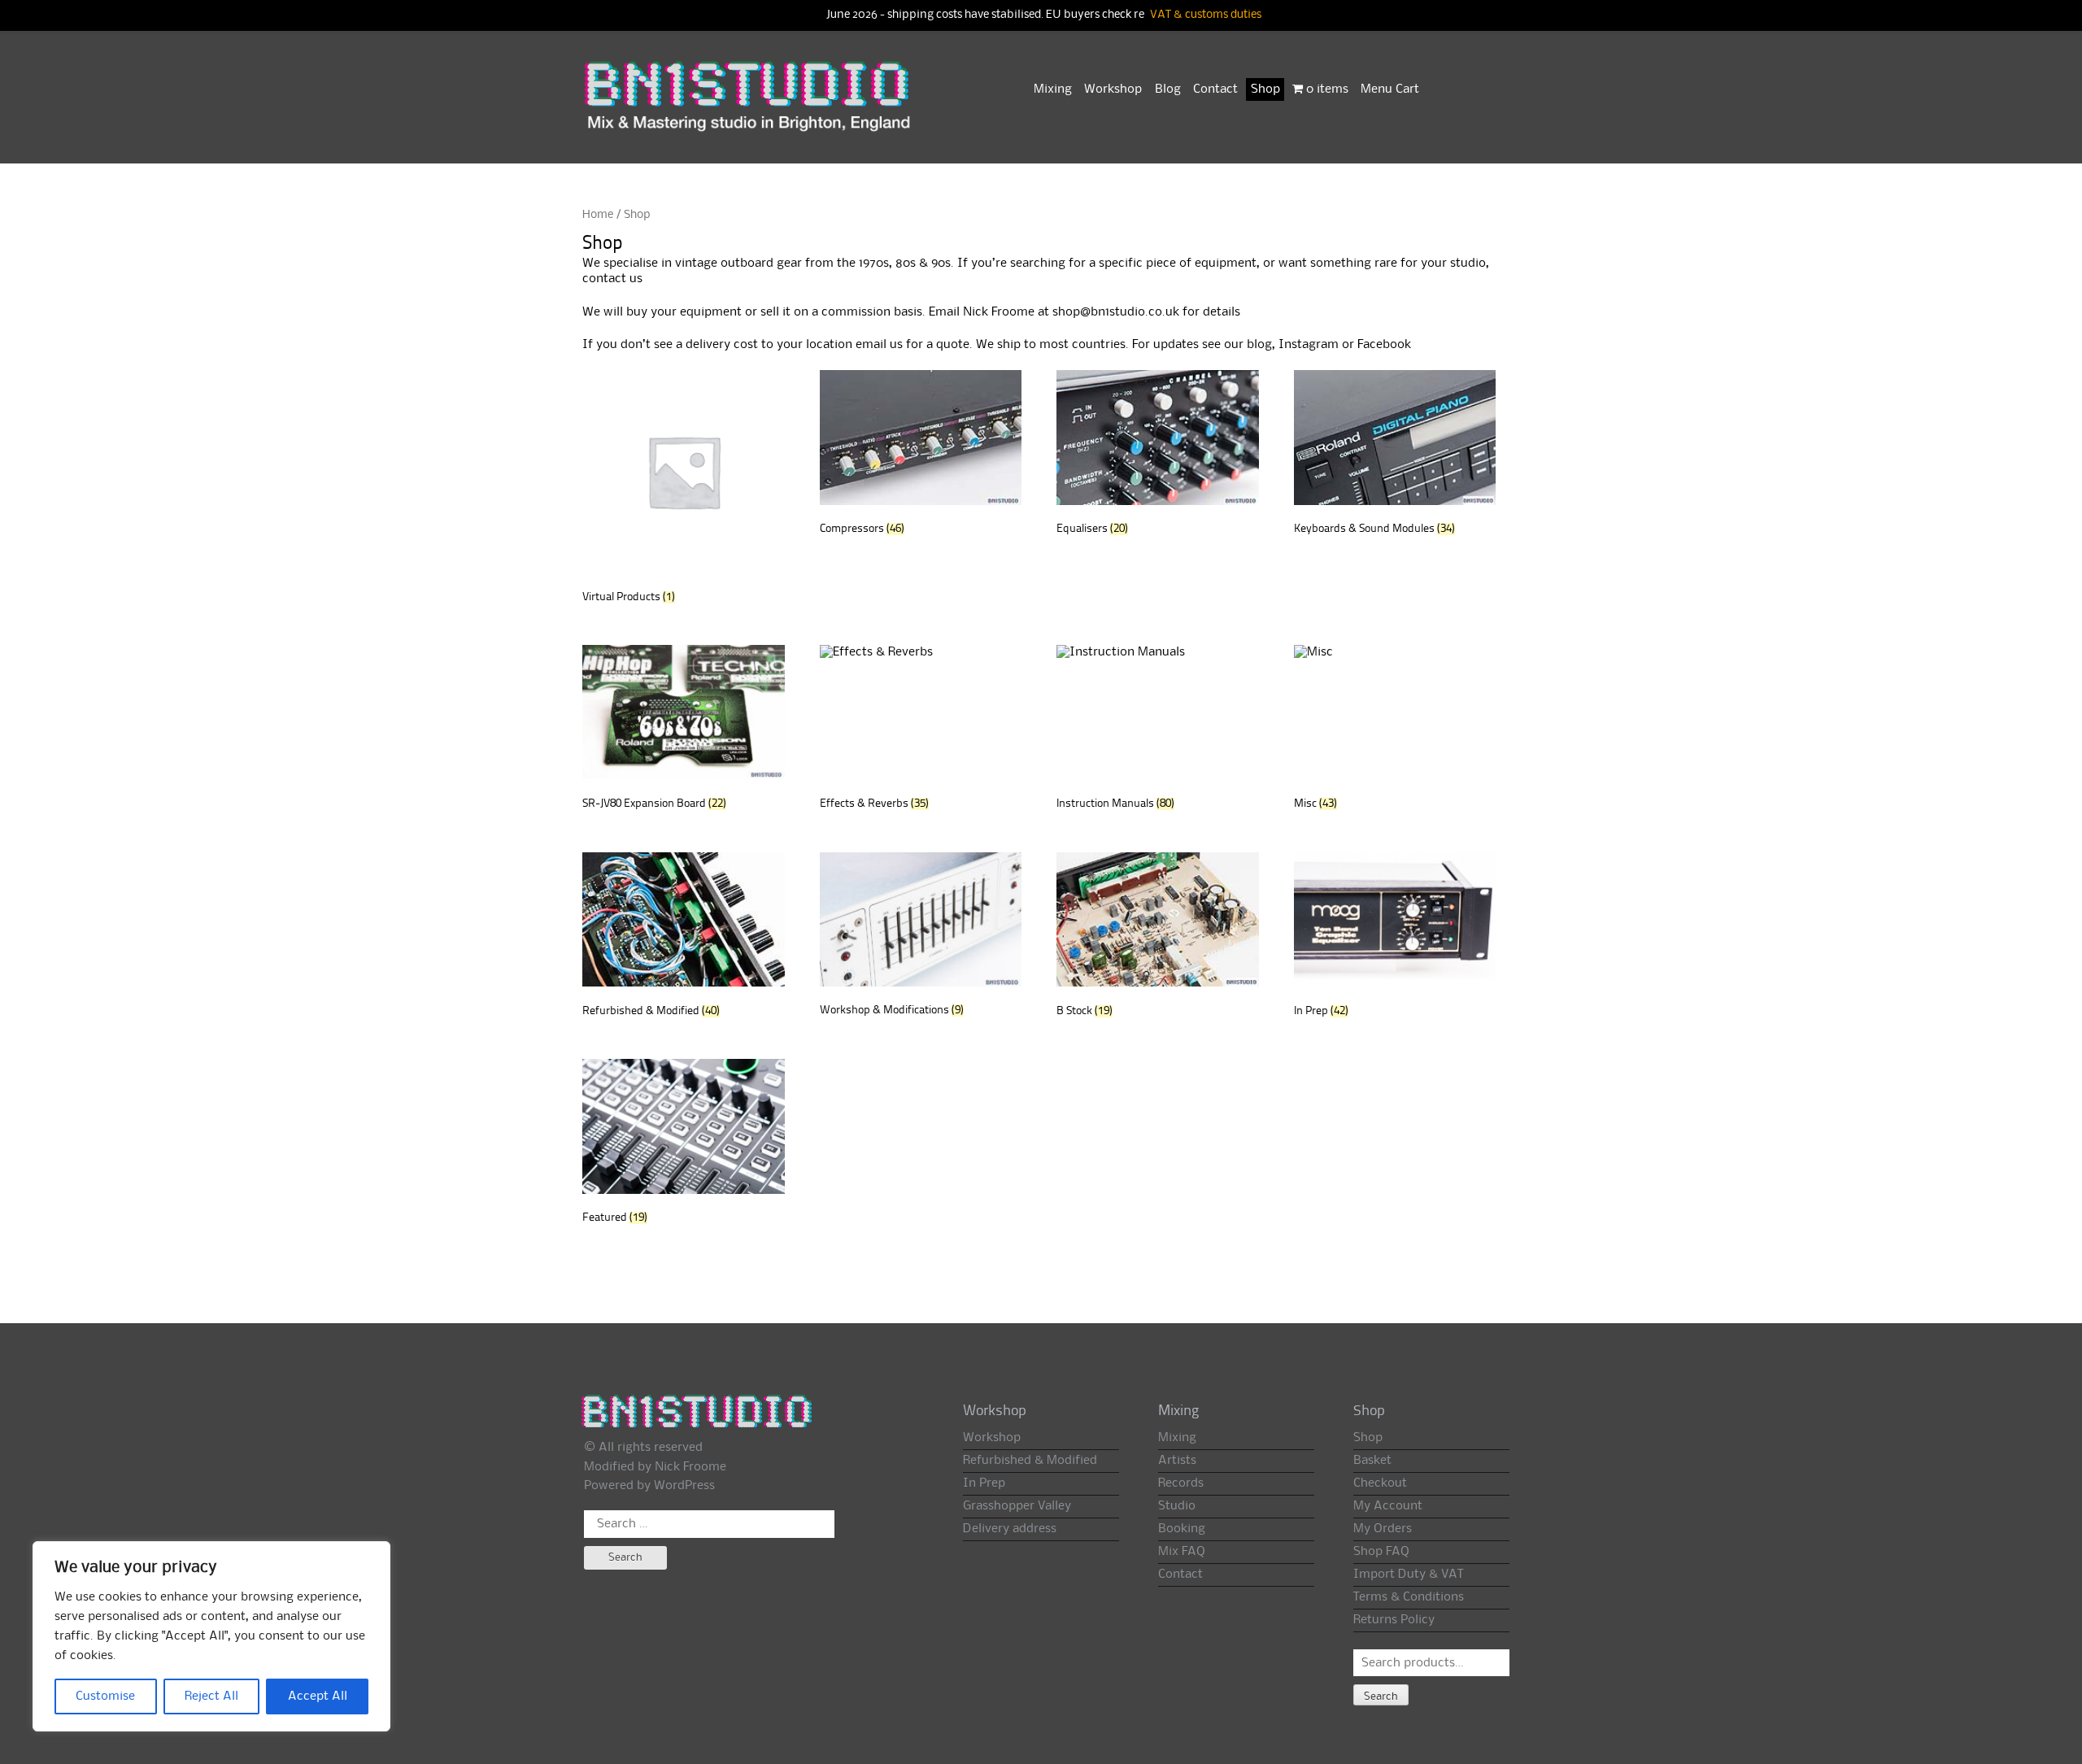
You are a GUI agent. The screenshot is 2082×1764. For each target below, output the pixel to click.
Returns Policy (1394, 1620)
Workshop (1113, 89)
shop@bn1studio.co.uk (1116, 312)
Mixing (1053, 89)
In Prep (984, 1483)
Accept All (318, 1696)
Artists (1177, 1461)
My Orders (1383, 1529)
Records (1181, 1483)
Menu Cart (1390, 89)
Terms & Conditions (1409, 1597)
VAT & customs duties (1206, 15)
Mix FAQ (1182, 1552)
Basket (1372, 1461)
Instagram (1309, 345)
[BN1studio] (749, 107)
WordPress (684, 1486)
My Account (1388, 1506)
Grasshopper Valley (1017, 1506)
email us (879, 345)
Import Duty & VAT (1408, 1575)
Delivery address (1010, 1529)
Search (1381, 1696)
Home (598, 215)
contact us (612, 279)
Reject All (211, 1696)
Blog (1168, 89)
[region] (211, 1636)
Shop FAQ (1381, 1552)
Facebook (1384, 345)
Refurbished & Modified (1030, 1461)
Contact (1215, 89)
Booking (1182, 1529)
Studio (1177, 1506)
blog (1259, 345)
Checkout (1380, 1483)
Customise (105, 1696)
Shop (1265, 89)
